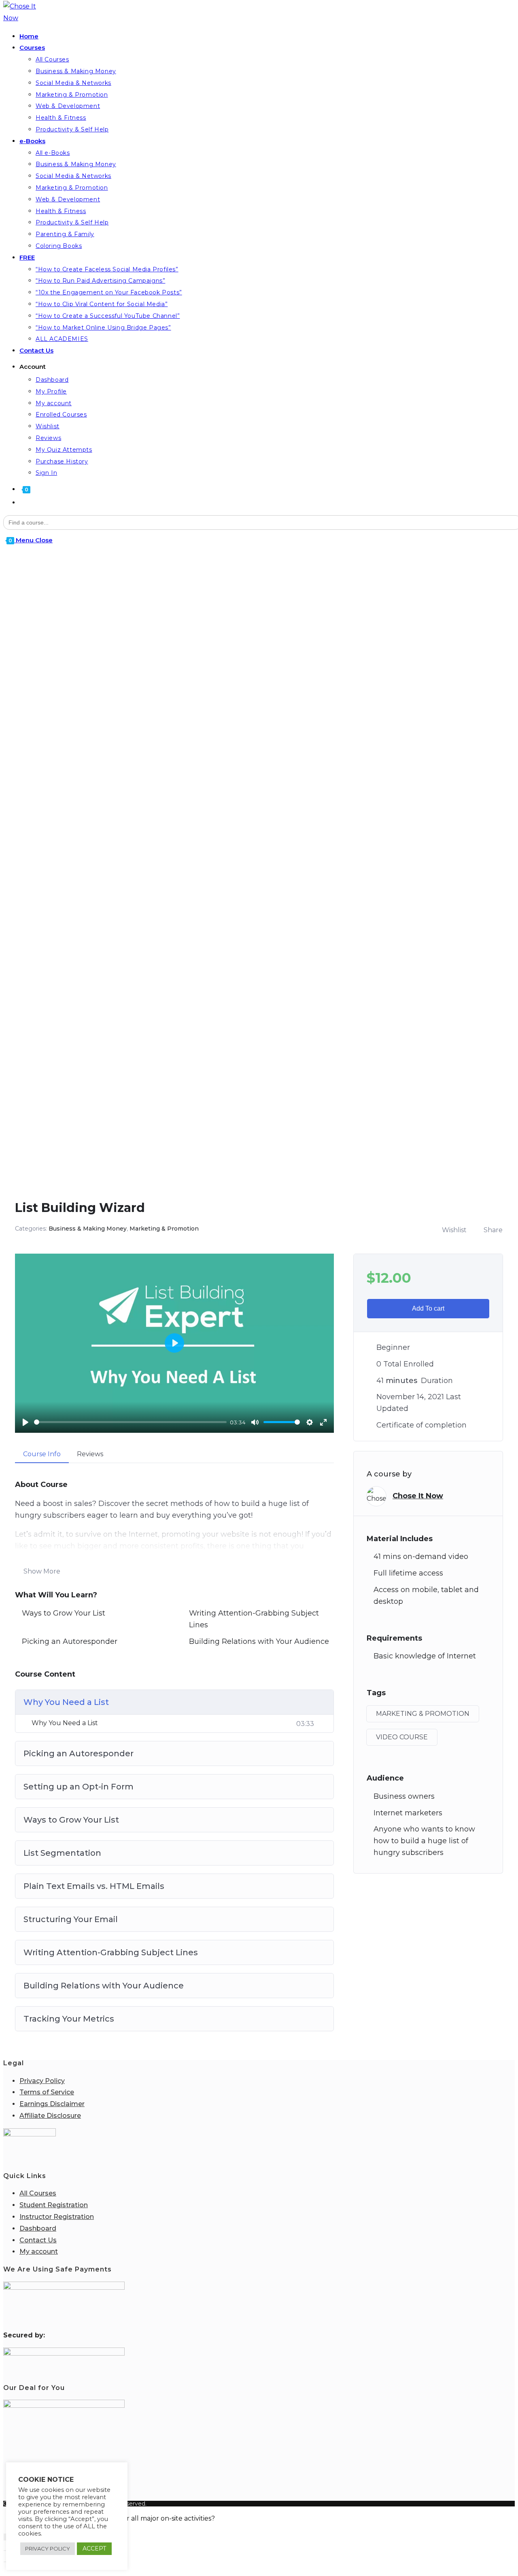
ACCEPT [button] (94, 2549)
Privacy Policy (42, 2081)
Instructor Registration (57, 2217)
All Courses (38, 2193)
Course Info (42, 1454)
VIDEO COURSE (402, 1737)
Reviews (90, 1454)
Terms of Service (47, 2092)
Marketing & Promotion (164, 1229)
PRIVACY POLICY (48, 2549)
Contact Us (38, 2240)
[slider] (130, 1422)
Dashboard (38, 2228)
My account (39, 2251)
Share (493, 1230)
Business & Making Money (88, 1229)
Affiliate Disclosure (50, 2116)
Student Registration (54, 2205)
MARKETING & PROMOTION (423, 1714)
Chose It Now (418, 1496)
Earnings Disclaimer (52, 2104)
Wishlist (454, 1230)
